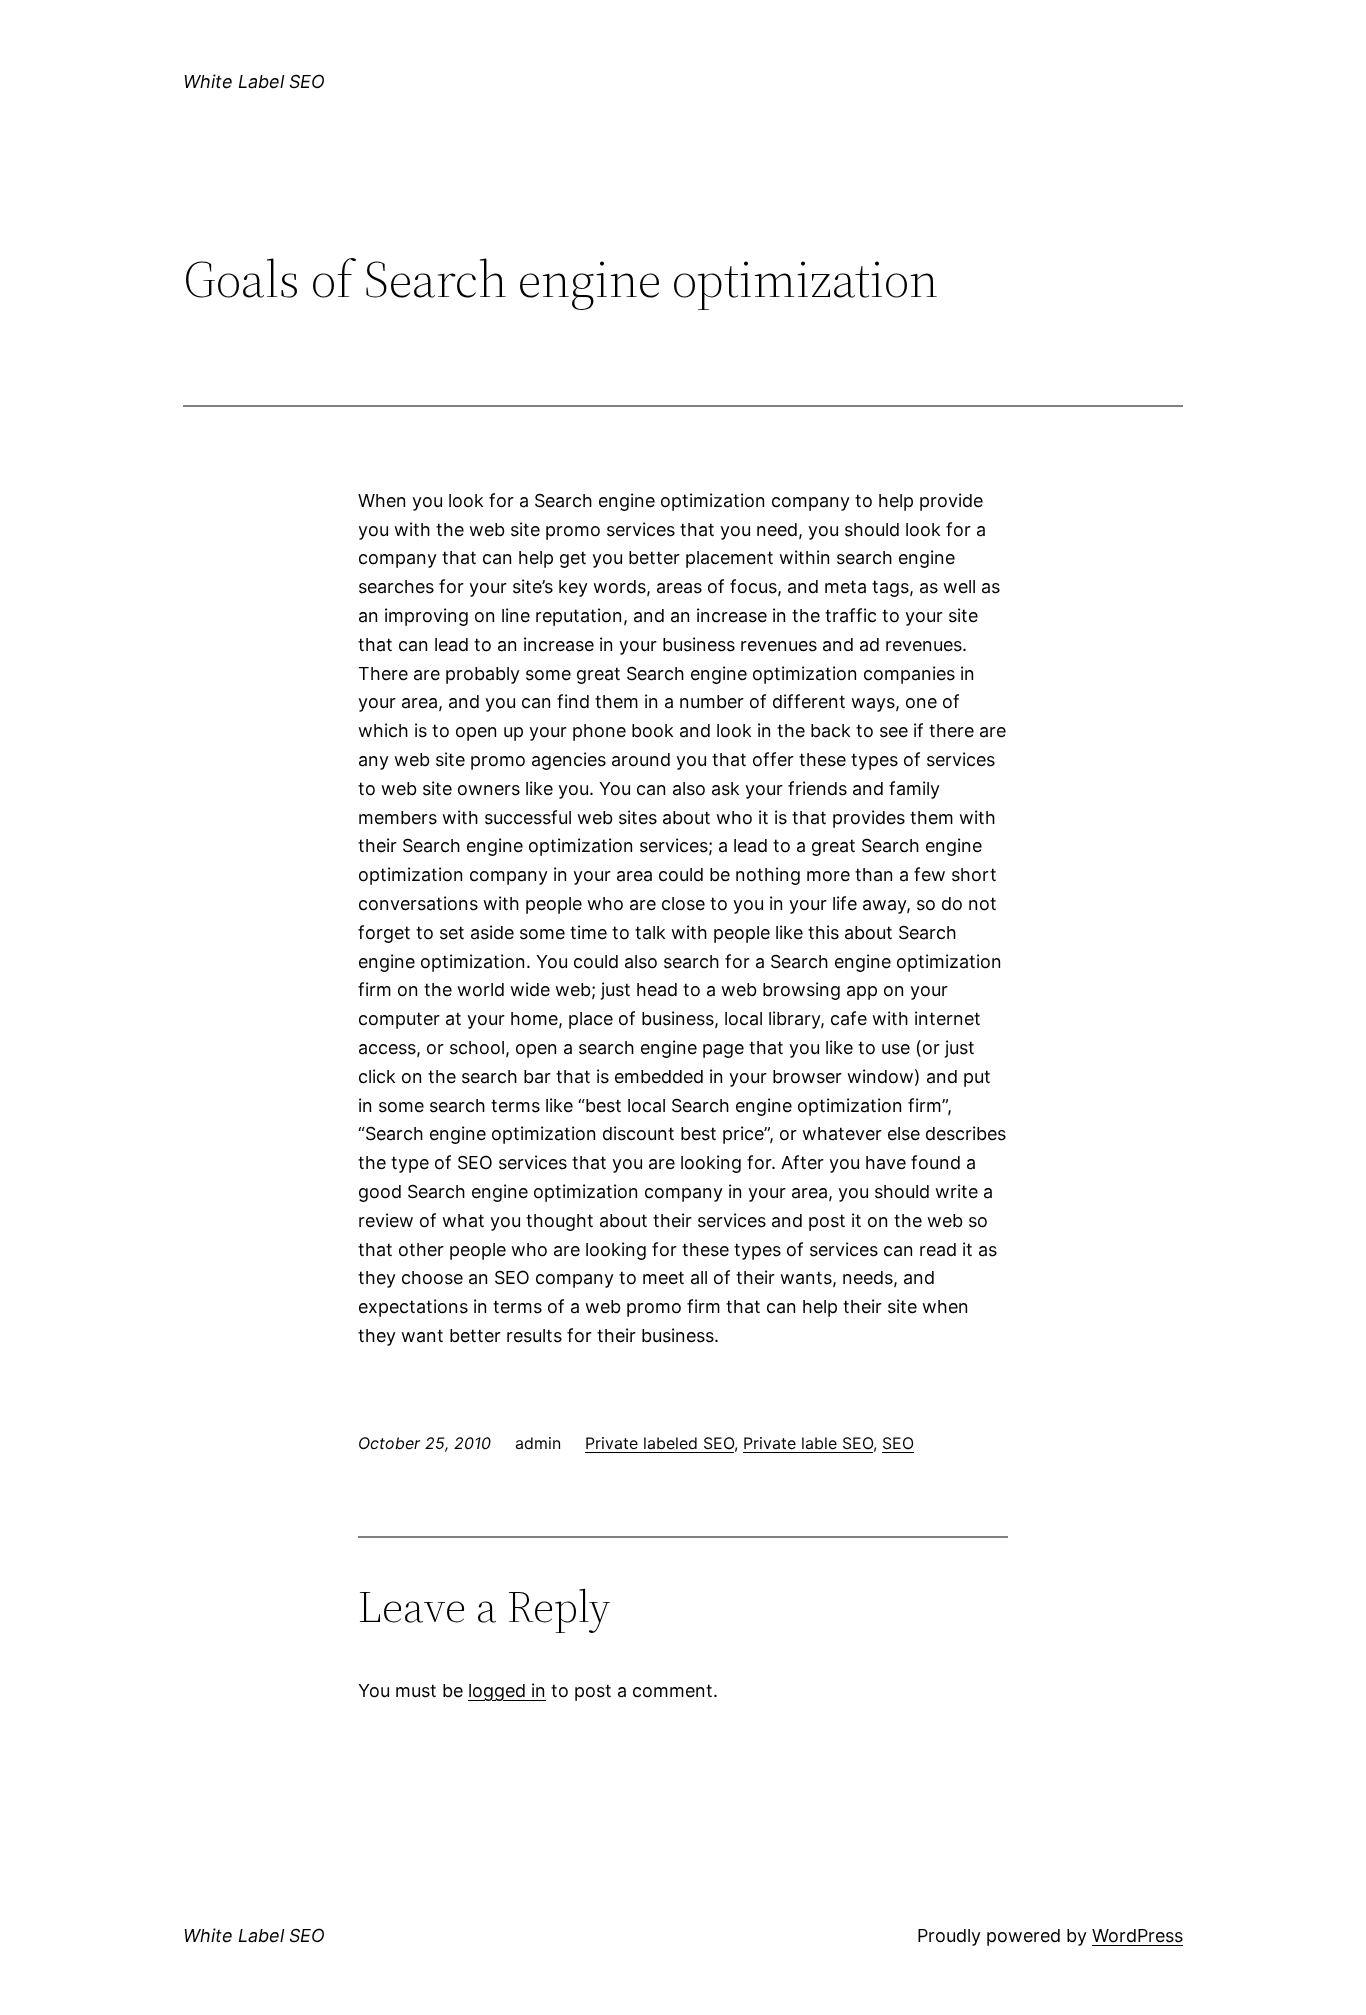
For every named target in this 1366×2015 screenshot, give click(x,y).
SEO (898, 1443)
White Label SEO (254, 81)
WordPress (1137, 1935)
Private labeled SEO (659, 1443)
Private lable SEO (808, 1443)
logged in (507, 1690)
